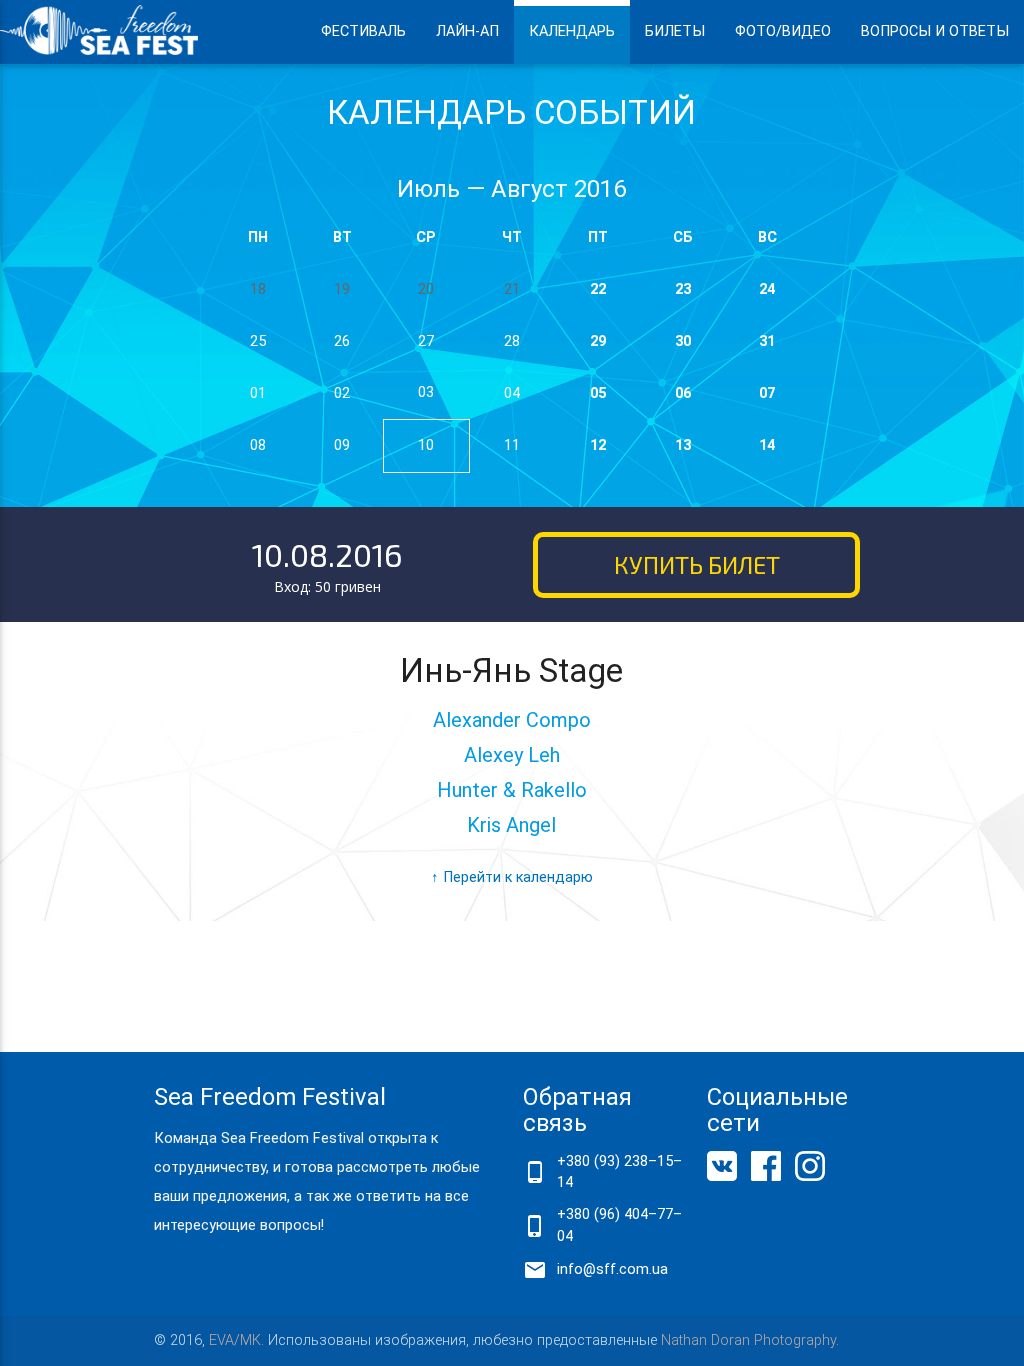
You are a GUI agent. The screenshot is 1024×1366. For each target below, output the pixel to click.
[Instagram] (810, 1176)
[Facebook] (766, 1176)
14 (767, 445)
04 (512, 393)
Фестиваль (363, 31)
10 (426, 445)
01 (258, 393)
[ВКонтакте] (722, 1176)
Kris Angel (511, 825)
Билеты (675, 31)
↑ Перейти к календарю (512, 877)
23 (683, 289)
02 (342, 393)
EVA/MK (235, 1340)
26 (342, 341)
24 (767, 289)
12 (598, 445)
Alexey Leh (512, 755)
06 (683, 393)
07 (767, 393)
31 (767, 341)
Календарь (572, 31)
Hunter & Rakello (512, 790)
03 (426, 392)
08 (258, 445)
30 (683, 341)
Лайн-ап (467, 31)
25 (258, 341)
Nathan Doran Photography (748, 1340)
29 (598, 341)
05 (598, 393)
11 (512, 445)
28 (512, 341)
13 (683, 445)
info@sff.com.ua (612, 1269)
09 (342, 445)
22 (598, 289)
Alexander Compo (512, 720)
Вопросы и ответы (935, 31)
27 (426, 341)
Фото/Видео (783, 31)
